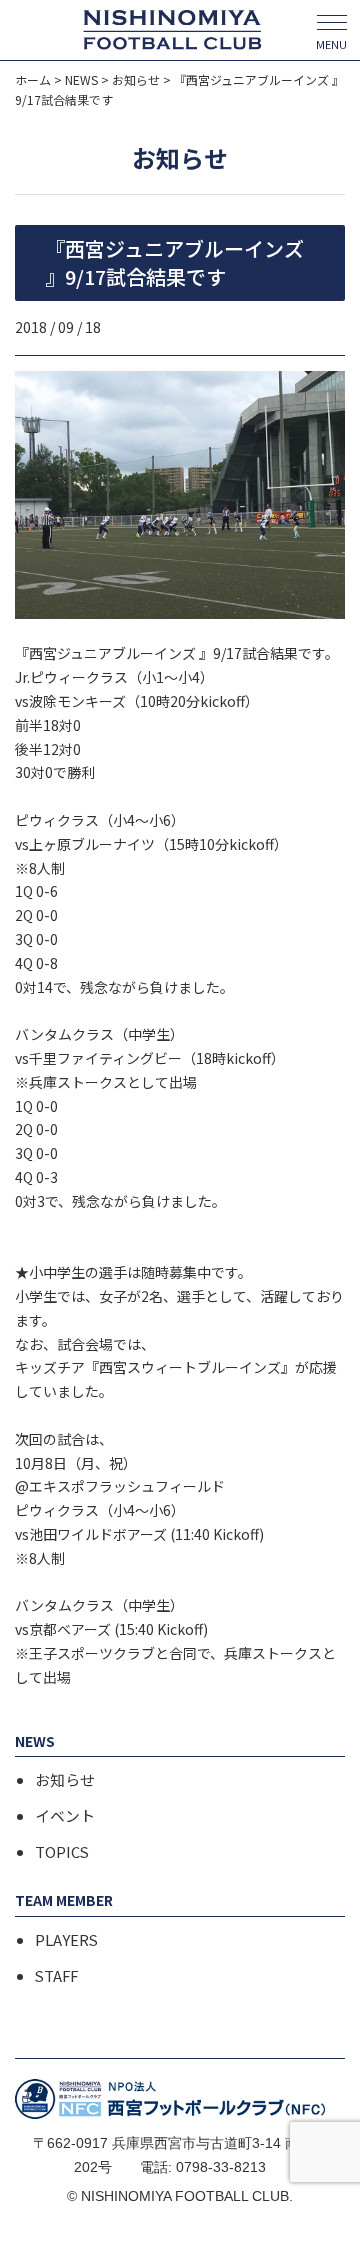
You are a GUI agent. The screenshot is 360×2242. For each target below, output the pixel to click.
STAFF (56, 1976)
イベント (65, 1816)
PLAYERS (66, 1940)
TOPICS (62, 1852)
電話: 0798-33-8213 (203, 2167)
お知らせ (65, 1780)
